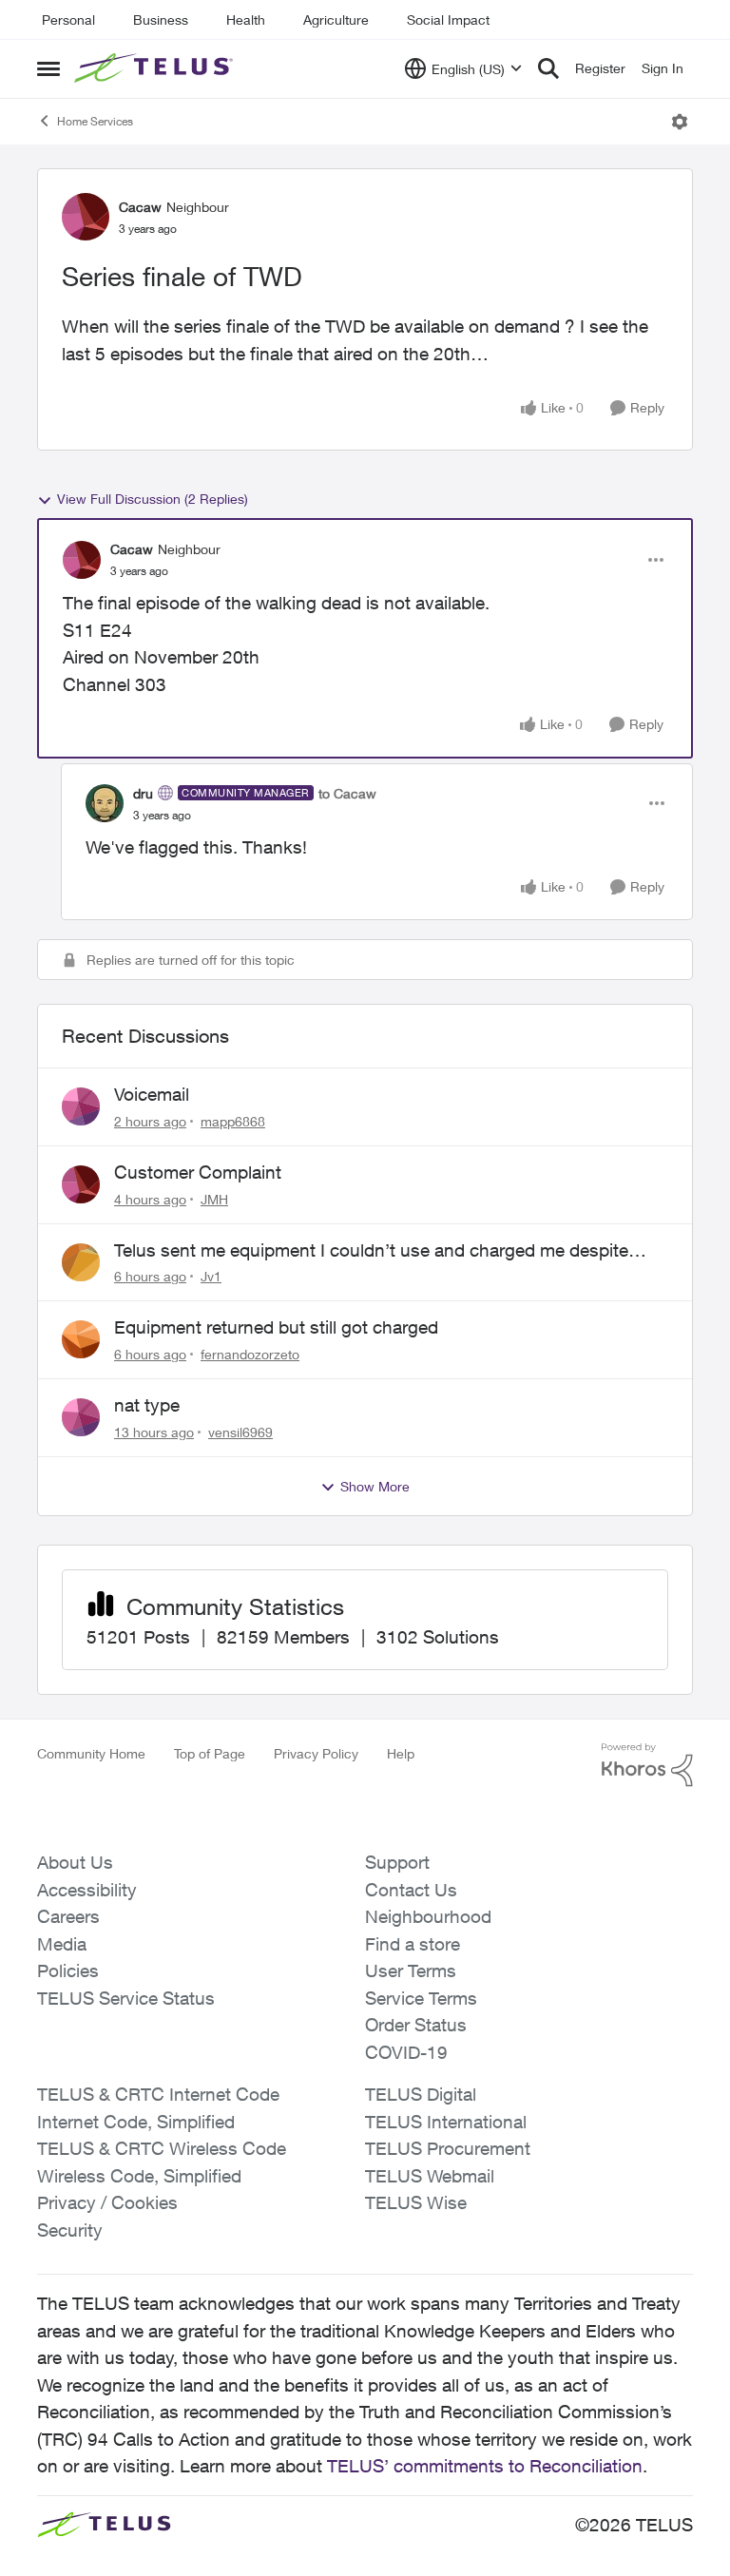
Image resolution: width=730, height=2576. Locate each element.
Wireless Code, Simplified (139, 2176)
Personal (68, 19)
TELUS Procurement (448, 2148)
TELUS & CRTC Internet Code (158, 2094)
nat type (147, 1405)
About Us (75, 1862)
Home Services (95, 121)
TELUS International (446, 2122)
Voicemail (152, 1094)
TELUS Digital (421, 2094)
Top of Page (210, 1753)
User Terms (411, 1970)
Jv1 (211, 1276)
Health (246, 19)
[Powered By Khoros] (647, 1765)
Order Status (416, 2025)
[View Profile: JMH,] (81, 1184)
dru (143, 793)
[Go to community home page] (156, 68)
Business (161, 19)
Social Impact (448, 19)
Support (397, 1862)
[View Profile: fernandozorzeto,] (81, 1339)
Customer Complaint (198, 1172)
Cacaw (140, 207)
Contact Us (411, 1890)
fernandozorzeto (250, 1354)
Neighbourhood (428, 1916)
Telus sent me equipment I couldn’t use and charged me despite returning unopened (371, 1251)
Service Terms (421, 1998)
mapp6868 (233, 1121)
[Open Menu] (680, 122)
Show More (375, 1486)
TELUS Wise (416, 2202)
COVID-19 (406, 2052)
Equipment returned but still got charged (276, 1327)
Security (70, 2230)
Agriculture (336, 19)
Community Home (91, 1753)
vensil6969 (240, 1432)
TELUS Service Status (126, 1998)
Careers (68, 1916)
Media (62, 1944)
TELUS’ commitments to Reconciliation (485, 2466)
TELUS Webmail (430, 2176)
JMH (214, 1199)
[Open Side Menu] (48, 68)
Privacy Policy (316, 1753)
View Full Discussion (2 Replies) (153, 499)
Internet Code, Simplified (136, 2122)
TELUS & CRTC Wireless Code (162, 2148)
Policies (68, 1970)
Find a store (413, 1944)
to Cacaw (347, 793)
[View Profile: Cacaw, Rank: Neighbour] (86, 217)
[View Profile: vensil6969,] (81, 1417)
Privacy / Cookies (107, 2202)
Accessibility (87, 1890)
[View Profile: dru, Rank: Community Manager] (105, 803)
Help (401, 1753)
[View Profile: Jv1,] (81, 1262)
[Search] (548, 68)
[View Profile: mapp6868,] (81, 1106)
